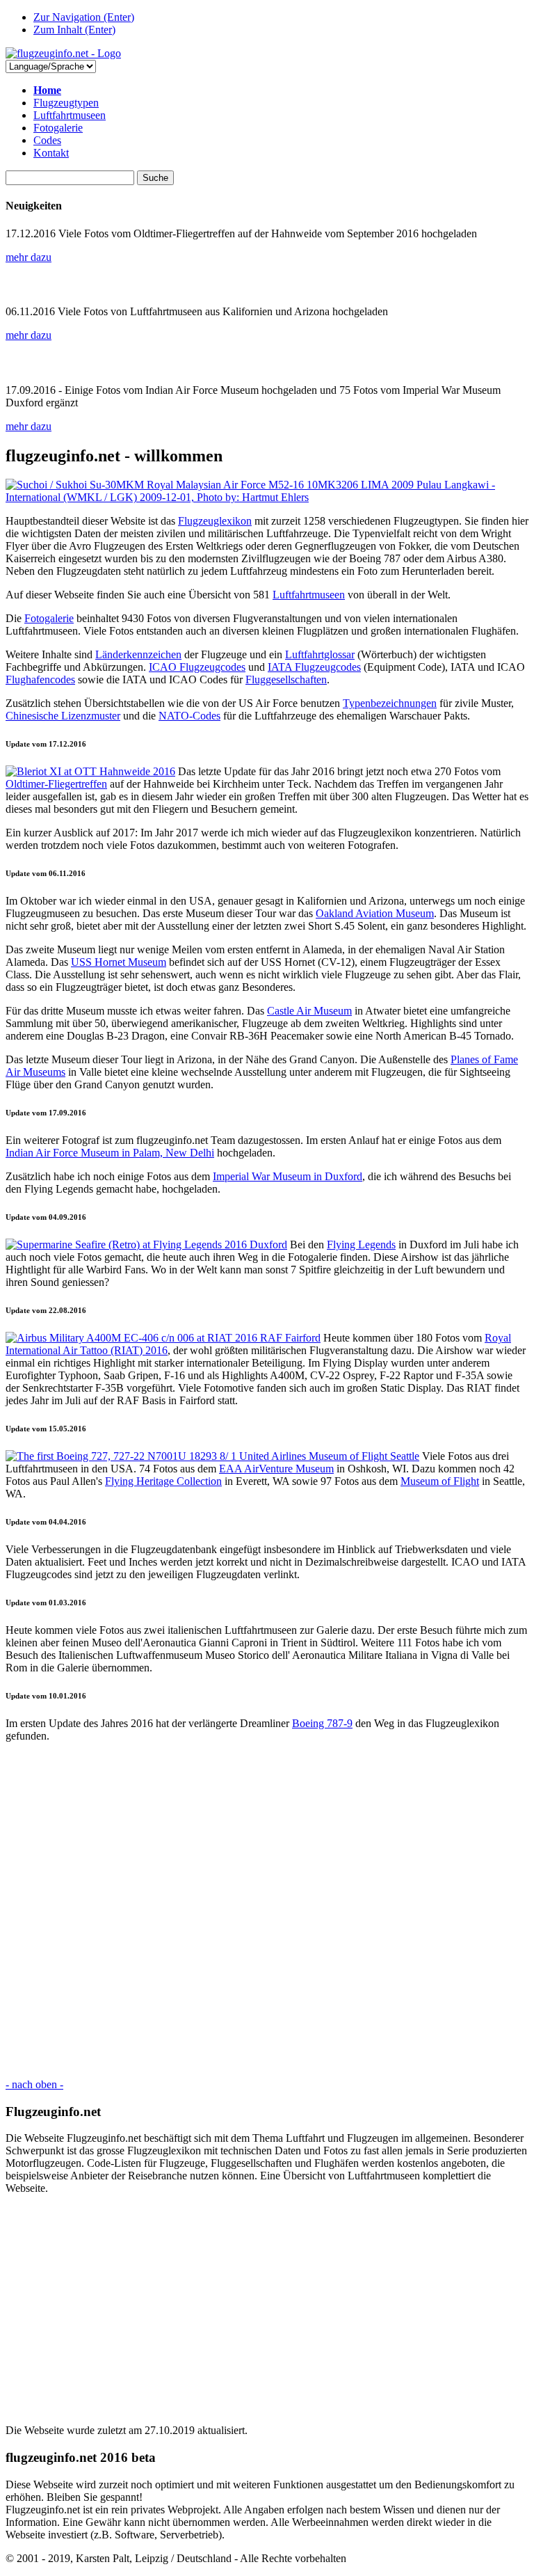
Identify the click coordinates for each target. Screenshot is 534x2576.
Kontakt (51, 153)
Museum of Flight (440, 1481)
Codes (47, 140)
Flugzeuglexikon (215, 521)
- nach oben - (34, 2084)
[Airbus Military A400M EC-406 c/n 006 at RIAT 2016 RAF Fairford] (163, 1338)
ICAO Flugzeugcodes (197, 667)
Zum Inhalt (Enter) (74, 30)
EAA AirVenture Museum (276, 1469)
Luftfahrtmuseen (70, 115)
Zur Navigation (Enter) (84, 17)
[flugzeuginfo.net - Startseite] (63, 53)
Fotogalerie (58, 128)
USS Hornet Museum (119, 962)
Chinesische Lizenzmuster (63, 716)
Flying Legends (361, 1245)
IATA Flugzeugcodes (314, 667)
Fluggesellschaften (286, 679)
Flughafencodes (40, 679)
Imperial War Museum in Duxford (288, 1176)
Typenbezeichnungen (390, 703)
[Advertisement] (267, 1910)
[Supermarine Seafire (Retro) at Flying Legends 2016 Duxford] (146, 1245)
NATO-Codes (189, 716)
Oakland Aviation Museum (375, 913)
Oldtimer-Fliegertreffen (56, 784)
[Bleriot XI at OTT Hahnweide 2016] (90, 771)
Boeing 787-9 (322, 1723)
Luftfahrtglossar (320, 654)
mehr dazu (29, 257)
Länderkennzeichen (138, 654)
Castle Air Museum (309, 1011)
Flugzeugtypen (66, 103)
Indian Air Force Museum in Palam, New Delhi (110, 1153)
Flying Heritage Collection (163, 1481)
